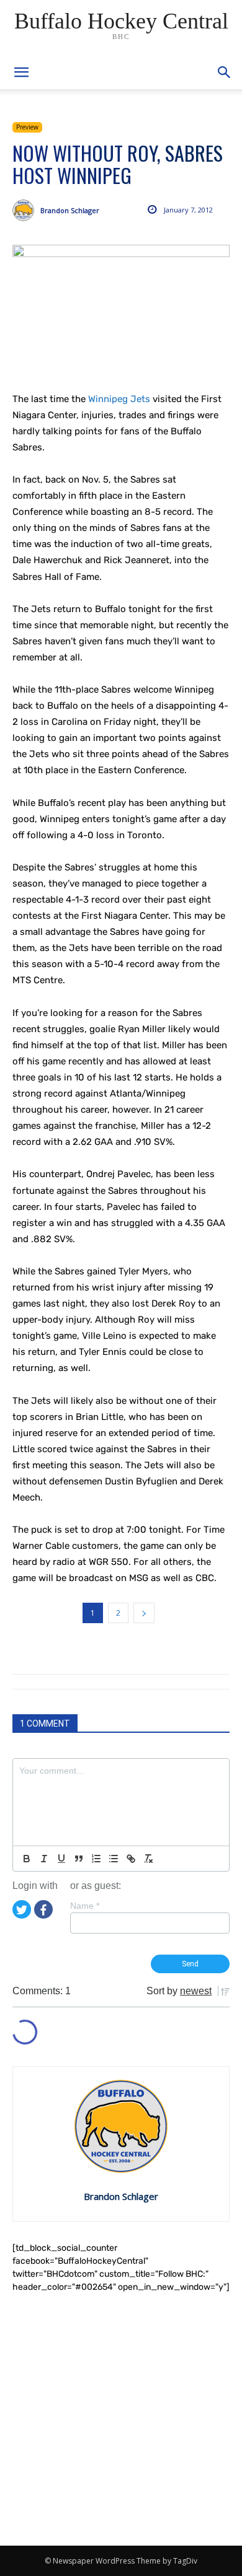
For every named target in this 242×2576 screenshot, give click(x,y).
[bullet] (114, 1859)
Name (85, 1906)
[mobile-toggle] (21, 72)
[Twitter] (22, 1909)
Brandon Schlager (70, 210)
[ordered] (96, 1859)
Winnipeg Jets (119, 399)
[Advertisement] (121, 2420)
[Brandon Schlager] (26, 210)
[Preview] (121, 310)
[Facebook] (43, 1909)
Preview (27, 127)
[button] (225, 72)
